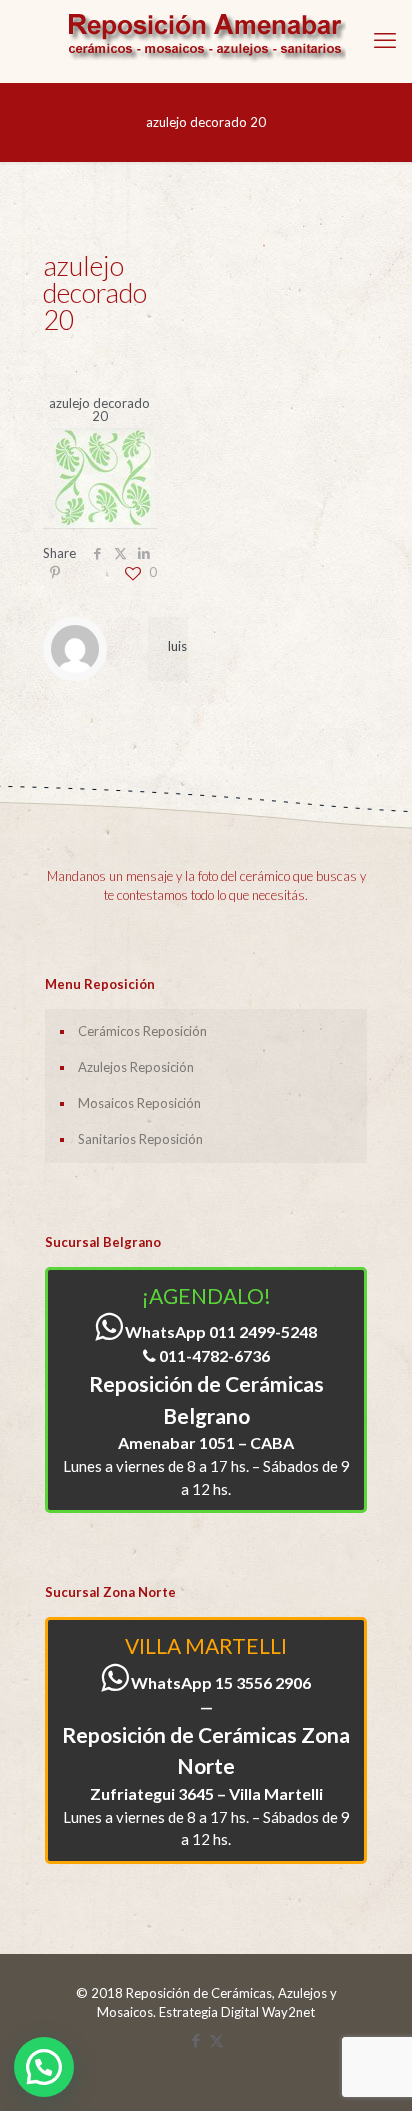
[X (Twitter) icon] (216, 2040)
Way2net (288, 2012)
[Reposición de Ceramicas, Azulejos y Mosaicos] (206, 41)
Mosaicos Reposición (139, 1103)
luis (177, 646)
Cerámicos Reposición (142, 1031)
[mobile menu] (385, 40)
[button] (44, 2067)
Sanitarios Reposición (140, 1139)
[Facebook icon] (195, 2040)
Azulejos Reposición (136, 1067)
